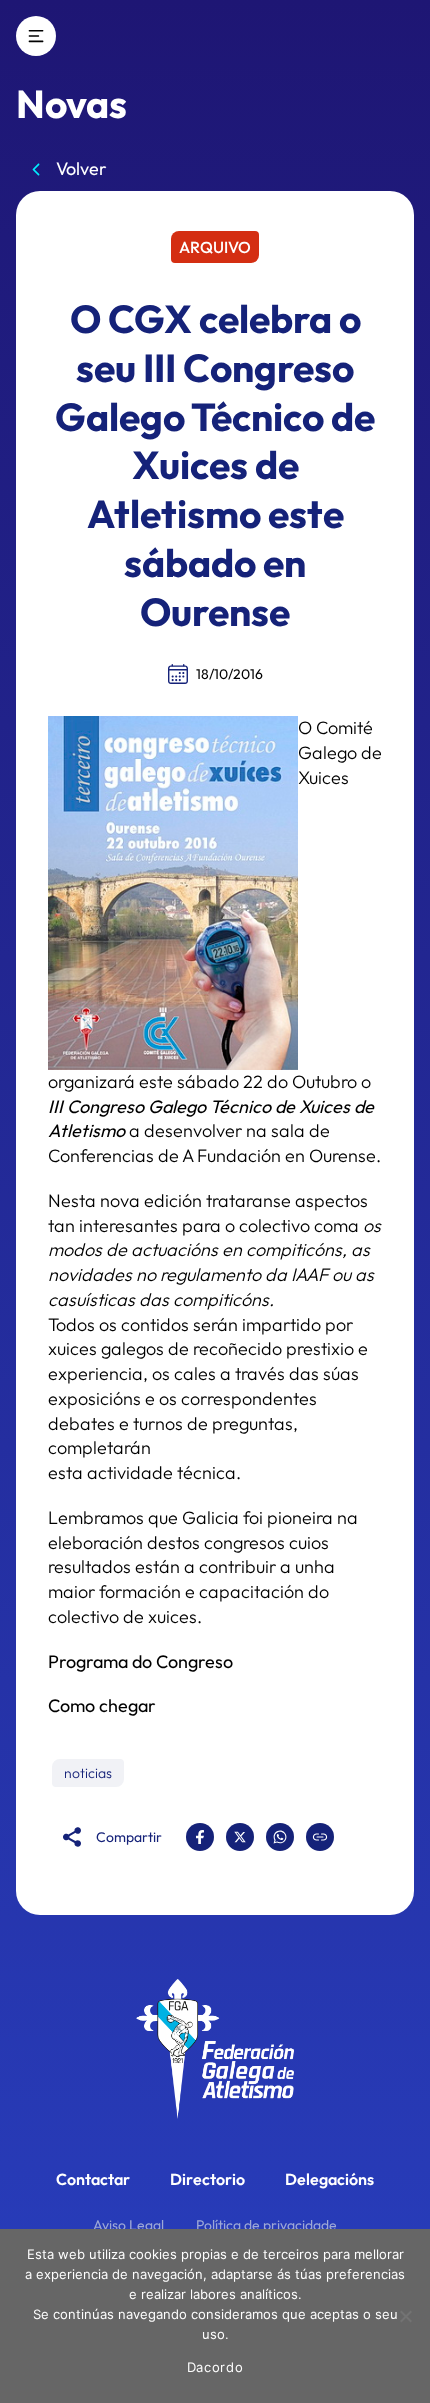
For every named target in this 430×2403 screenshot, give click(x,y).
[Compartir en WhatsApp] (280, 1837)
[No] (405, 2316)
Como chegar (102, 1705)
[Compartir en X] (240, 1837)
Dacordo (215, 2367)
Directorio (207, 2179)
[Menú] (36, 36)
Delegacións (329, 2179)
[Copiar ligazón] (320, 1837)
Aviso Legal (128, 2225)
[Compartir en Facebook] (200, 1837)
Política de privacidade (266, 2225)
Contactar (93, 2179)
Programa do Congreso (140, 1661)
